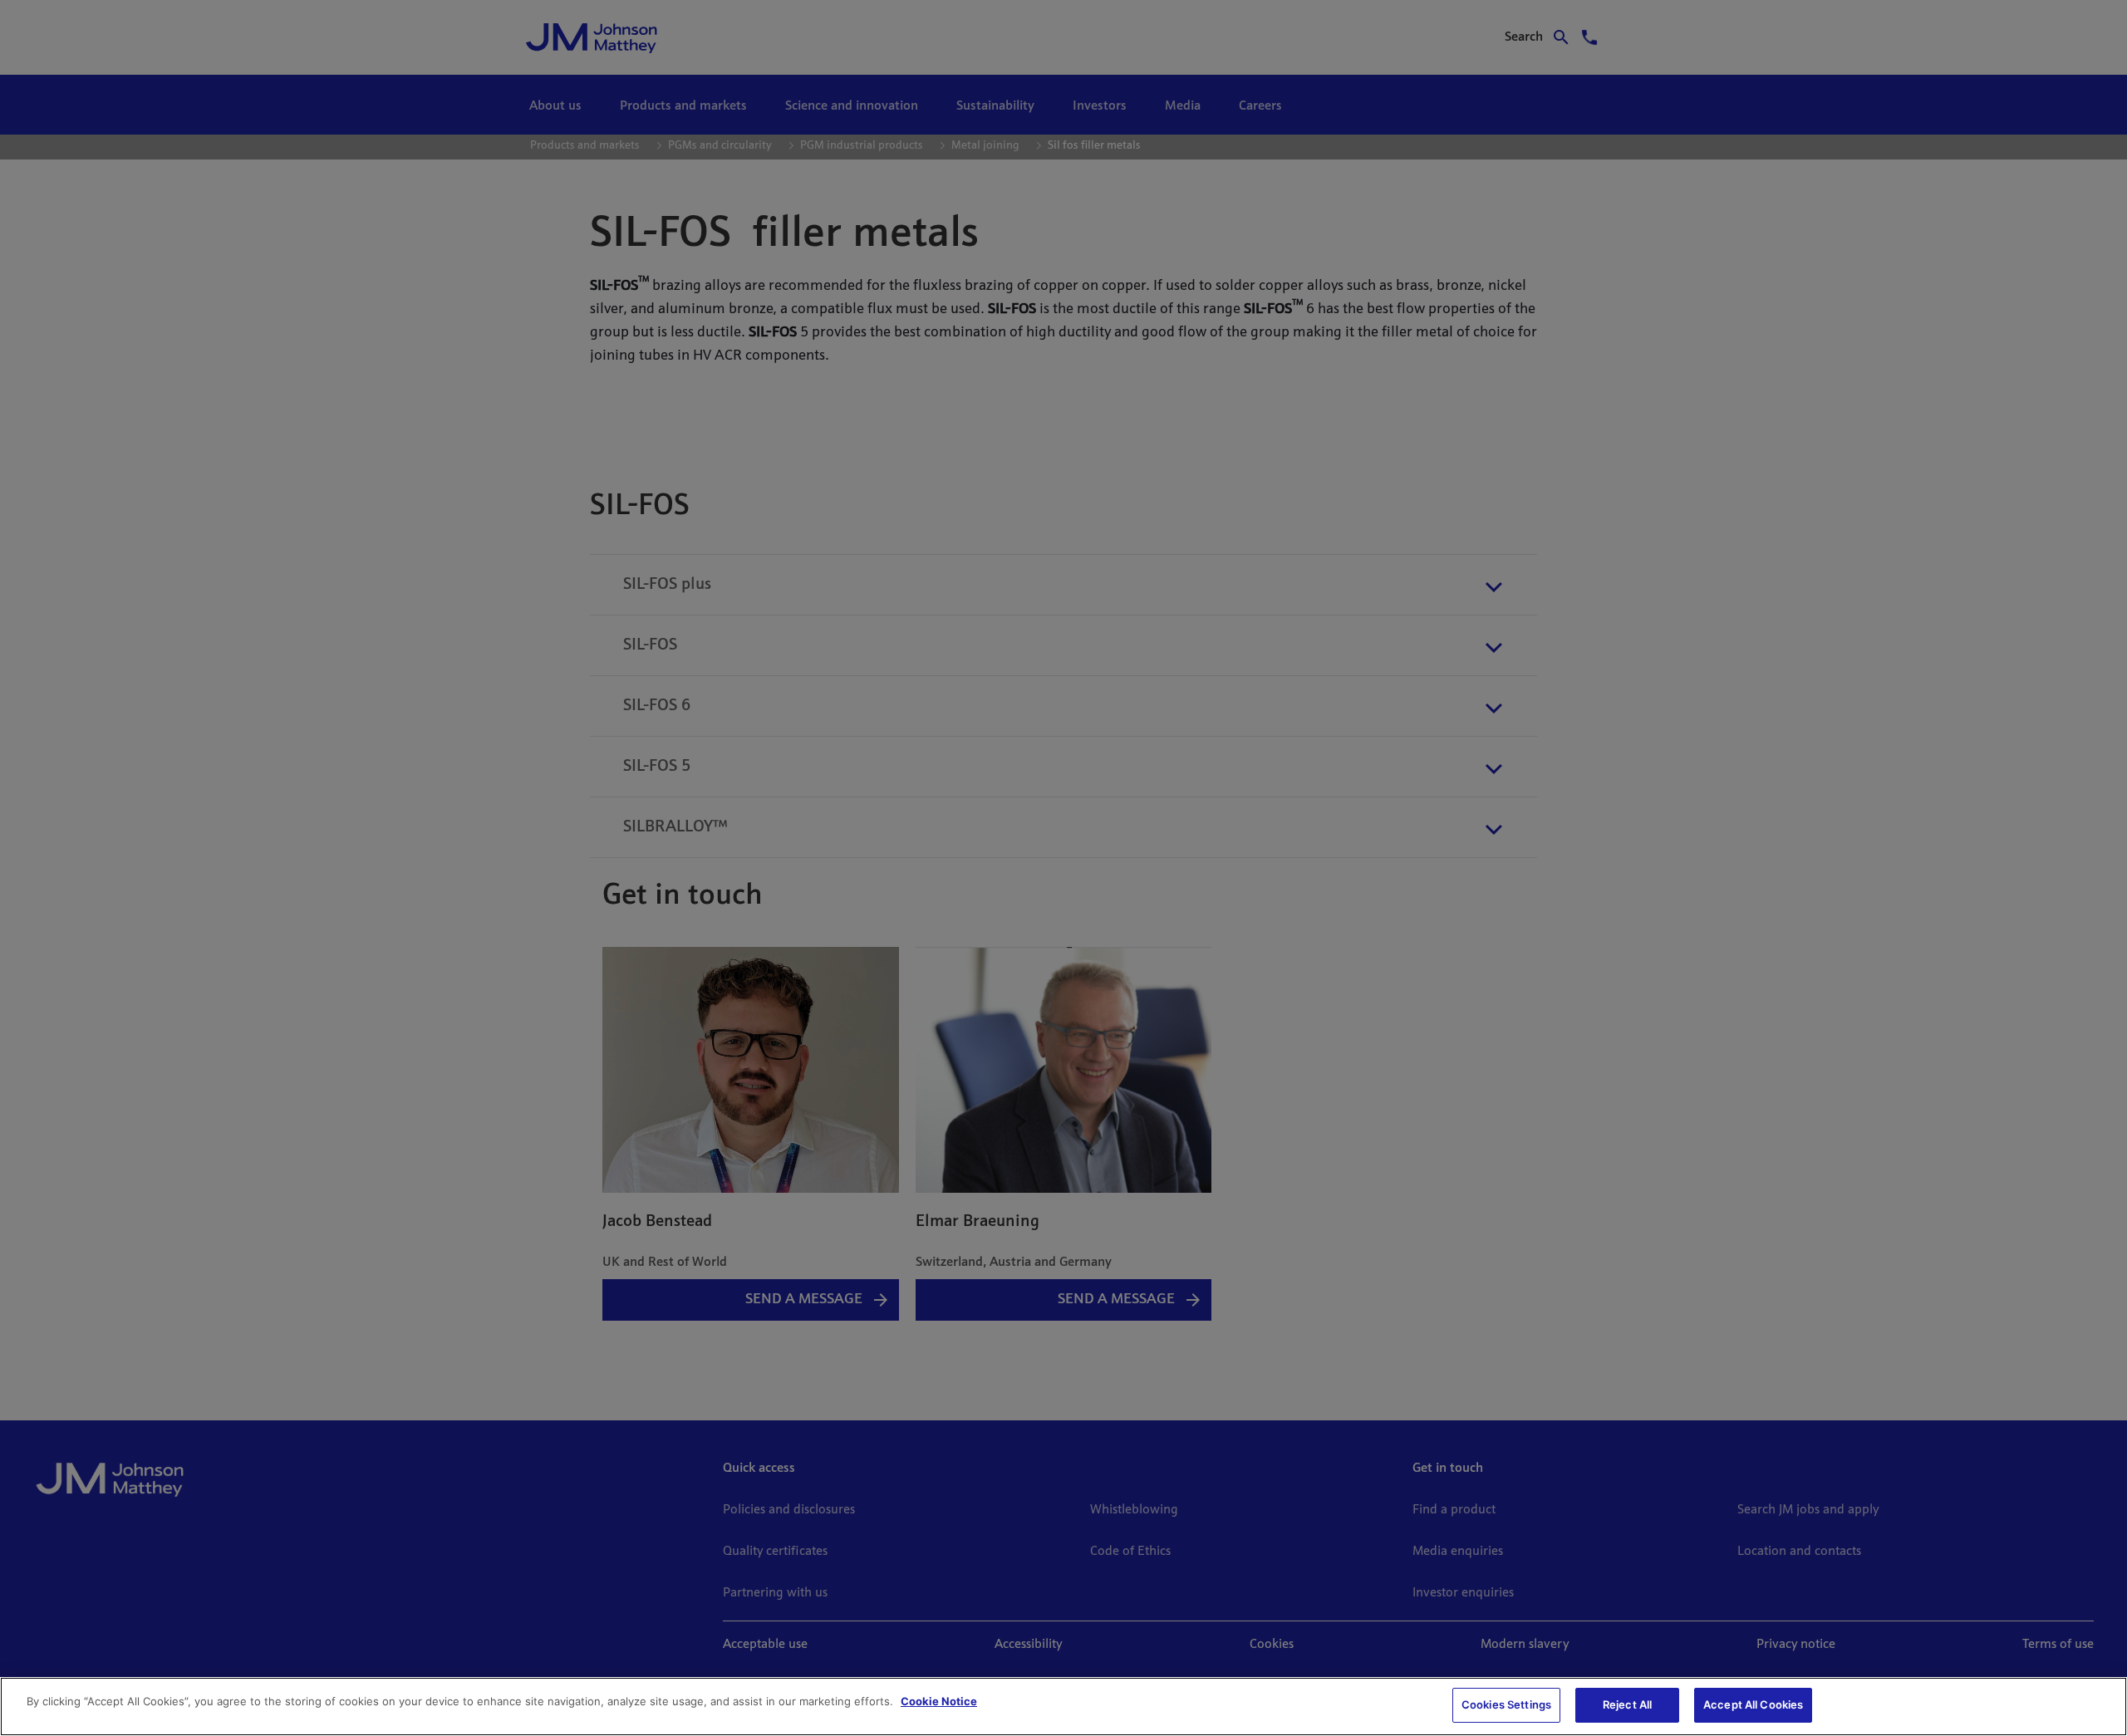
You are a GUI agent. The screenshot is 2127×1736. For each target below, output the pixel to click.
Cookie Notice (939, 1701)
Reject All (1627, 1704)
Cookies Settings (1506, 1704)
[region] (1063, 1707)
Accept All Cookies (1753, 1704)
